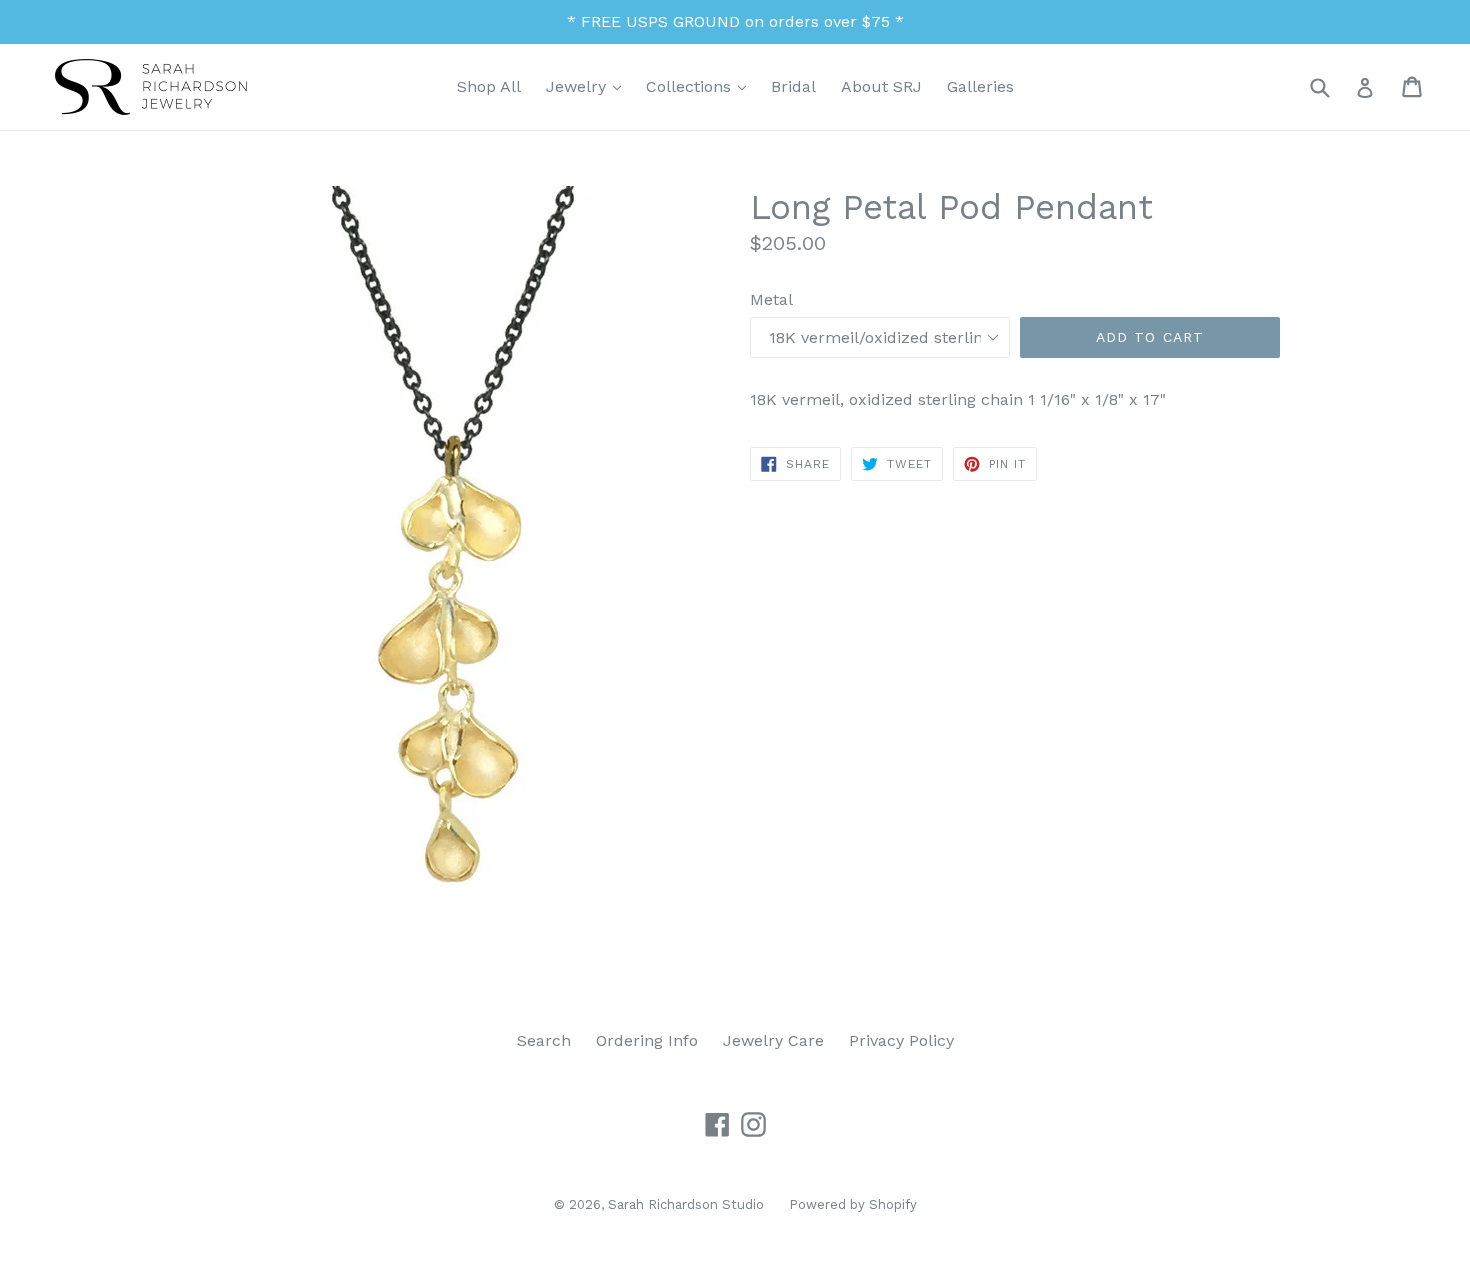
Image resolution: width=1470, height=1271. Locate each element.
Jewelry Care (773, 1040)
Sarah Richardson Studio (686, 1204)
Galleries (980, 86)
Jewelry (588, 86)
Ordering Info (647, 1040)
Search (544, 1040)
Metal (771, 299)
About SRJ (881, 86)
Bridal (793, 86)
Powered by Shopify (853, 1204)
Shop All (489, 86)
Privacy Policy (901, 1040)
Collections (701, 86)
